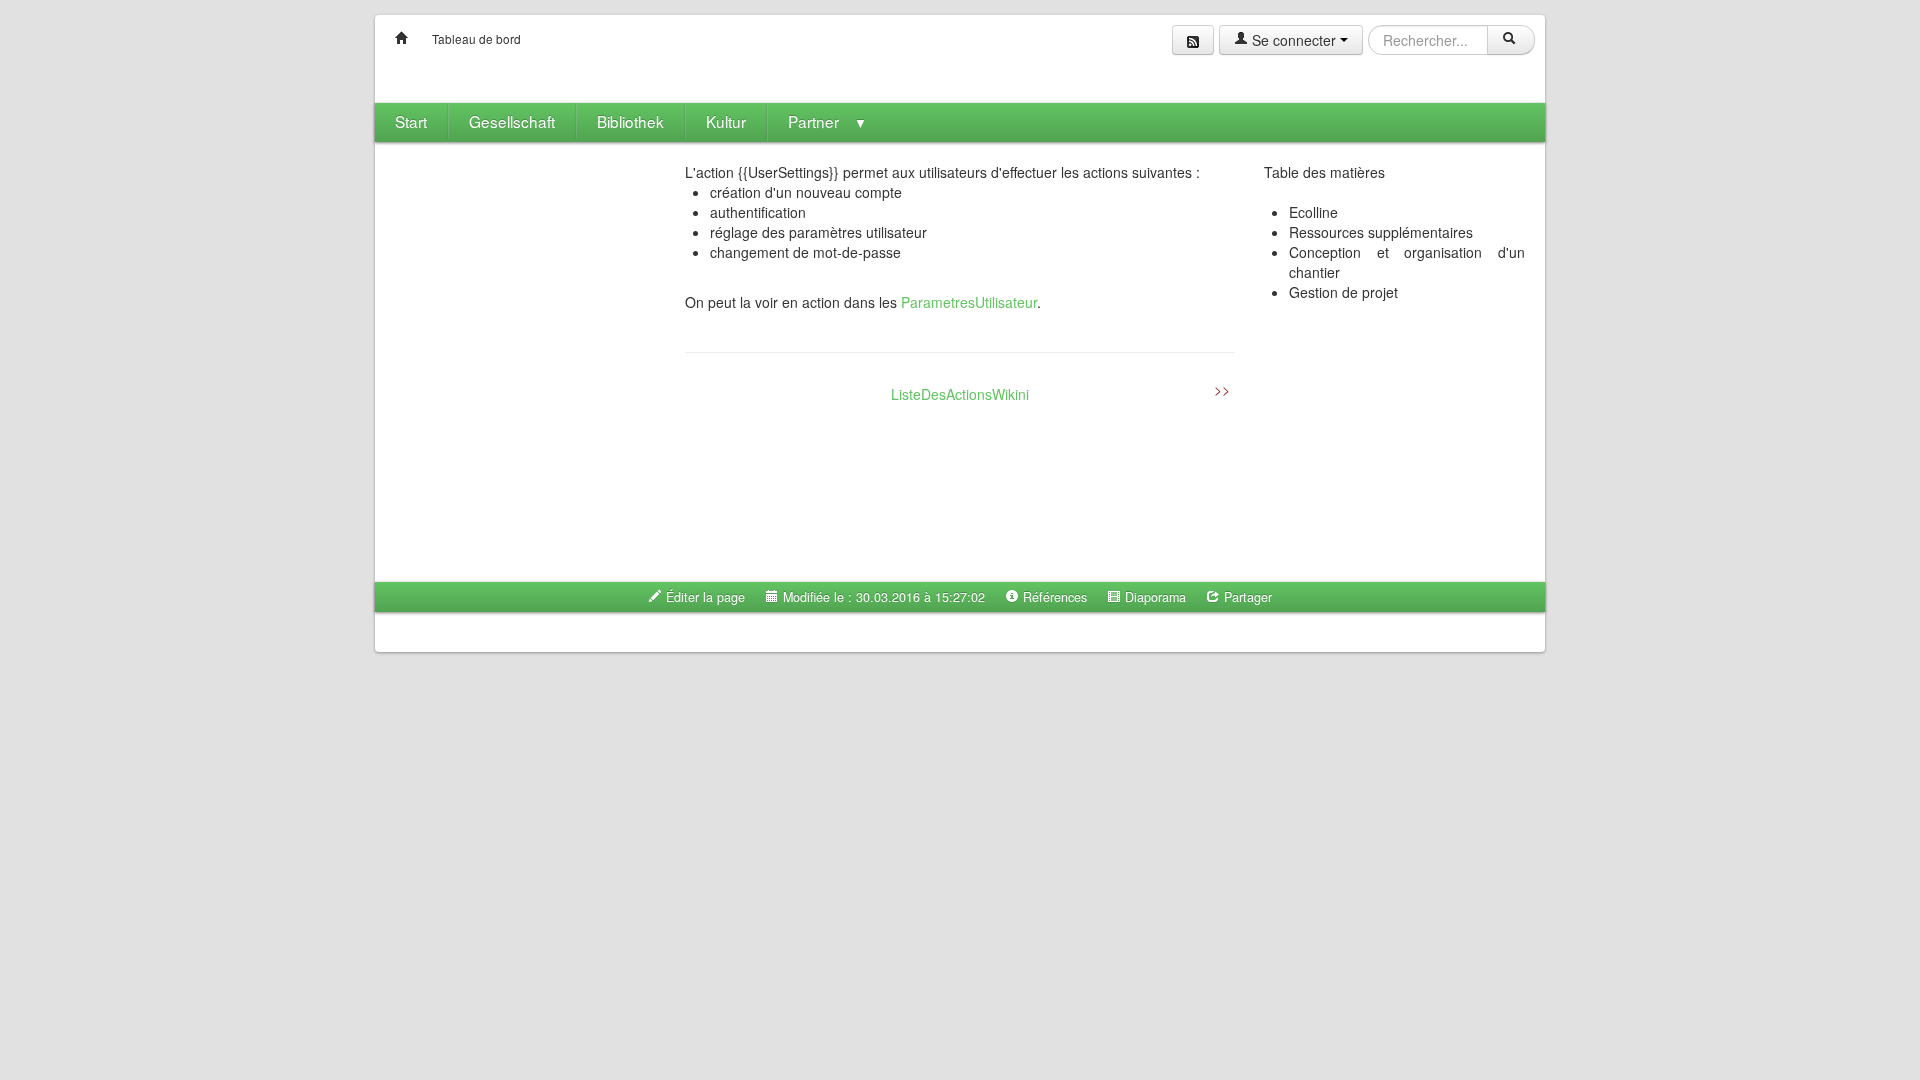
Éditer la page (703, 597)
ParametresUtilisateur (969, 302)
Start (411, 121)
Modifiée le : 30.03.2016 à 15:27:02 (882, 597)
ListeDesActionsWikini (960, 394)
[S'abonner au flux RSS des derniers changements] (1193, 40)
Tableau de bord (476, 38)
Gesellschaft (512, 121)
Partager (1246, 597)
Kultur (726, 121)
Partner (827, 121)
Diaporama (1153, 597)
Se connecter (1294, 40)
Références (1053, 597)
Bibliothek (630, 121)
